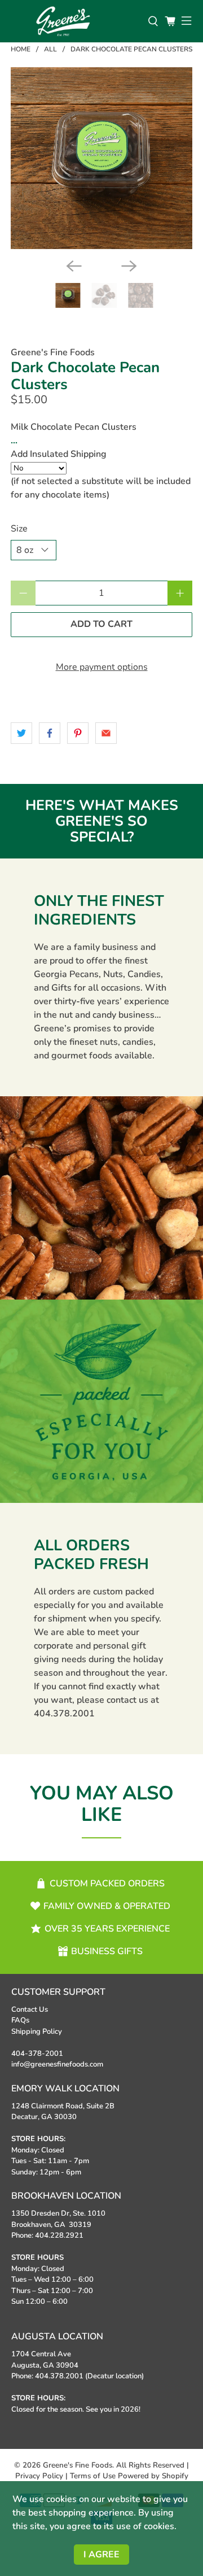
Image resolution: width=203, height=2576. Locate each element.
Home (21, 49)
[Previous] (74, 266)
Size (19, 529)
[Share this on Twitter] (21, 733)
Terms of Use (93, 2476)
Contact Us (30, 2010)
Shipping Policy (37, 2032)
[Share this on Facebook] (50, 733)
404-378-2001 (37, 2054)
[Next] (129, 266)
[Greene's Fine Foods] (74, 21)
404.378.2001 (64, 1714)
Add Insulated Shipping (59, 454)
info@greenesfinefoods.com (57, 2064)
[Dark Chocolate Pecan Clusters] (101, 158)
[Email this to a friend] (106, 733)
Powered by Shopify (153, 2476)
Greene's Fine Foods (53, 352)
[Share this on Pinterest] (78, 733)
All (50, 49)
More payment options (102, 667)
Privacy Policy (39, 2476)
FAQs (20, 2020)
